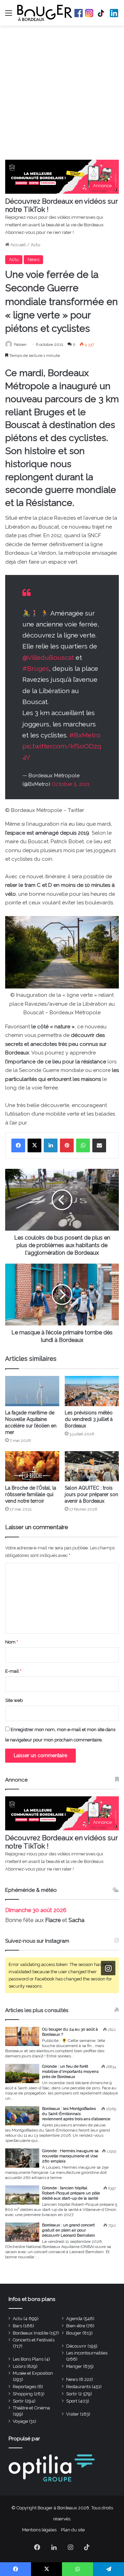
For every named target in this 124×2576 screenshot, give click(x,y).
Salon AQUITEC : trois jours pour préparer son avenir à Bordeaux (91, 1494)
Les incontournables (87, 2353)
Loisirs (19, 2366)
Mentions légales (39, 2530)
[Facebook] (18, 1145)
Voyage (20, 2421)
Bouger (74, 2333)
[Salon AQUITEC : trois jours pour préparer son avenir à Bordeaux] (92, 1466)
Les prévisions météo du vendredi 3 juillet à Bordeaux (89, 1419)
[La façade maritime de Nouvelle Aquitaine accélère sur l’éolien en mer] (32, 1391)
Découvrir (76, 2346)
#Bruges (36, 668)
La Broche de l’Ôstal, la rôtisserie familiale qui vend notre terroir (31, 1494)
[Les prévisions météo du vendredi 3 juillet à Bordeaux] (92, 1391)
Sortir (72, 2394)
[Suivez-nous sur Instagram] (108, 1968)
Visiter (73, 2414)
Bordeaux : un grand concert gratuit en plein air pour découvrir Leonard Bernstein (69, 2230)
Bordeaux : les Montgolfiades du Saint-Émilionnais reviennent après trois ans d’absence (76, 2114)
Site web (14, 1700)
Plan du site (73, 2530)
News (33, 259)
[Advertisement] (62, 94)
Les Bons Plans (28, 2359)
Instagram (89, 13)
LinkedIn (114, 13)
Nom (12, 1642)
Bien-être (76, 2326)
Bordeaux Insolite (30, 2333)
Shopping (23, 2394)
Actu (35, 245)
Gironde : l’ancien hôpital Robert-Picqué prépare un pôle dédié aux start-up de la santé (71, 2193)
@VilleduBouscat (48, 657)
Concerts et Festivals (34, 2340)
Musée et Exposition (33, 2373)
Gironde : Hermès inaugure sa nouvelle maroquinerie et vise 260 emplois (70, 2156)
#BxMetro (85, 735)
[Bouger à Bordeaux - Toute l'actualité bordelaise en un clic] (45, 13)
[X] (34, 1145)
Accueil (18, 245)
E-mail (13, 1671)
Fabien (20, 344)
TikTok (102, 13)
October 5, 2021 (71, 784)
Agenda (74, 2319)
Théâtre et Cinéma (31, 2408)
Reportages (24, 2387)
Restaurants (78, 2387)
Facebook (79, 13)
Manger (74, 2366)
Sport (72, 2401)
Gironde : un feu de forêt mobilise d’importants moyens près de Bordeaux (70, 2071)
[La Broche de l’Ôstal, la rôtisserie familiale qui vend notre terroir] (32, 1466)
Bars (17, 2326)
